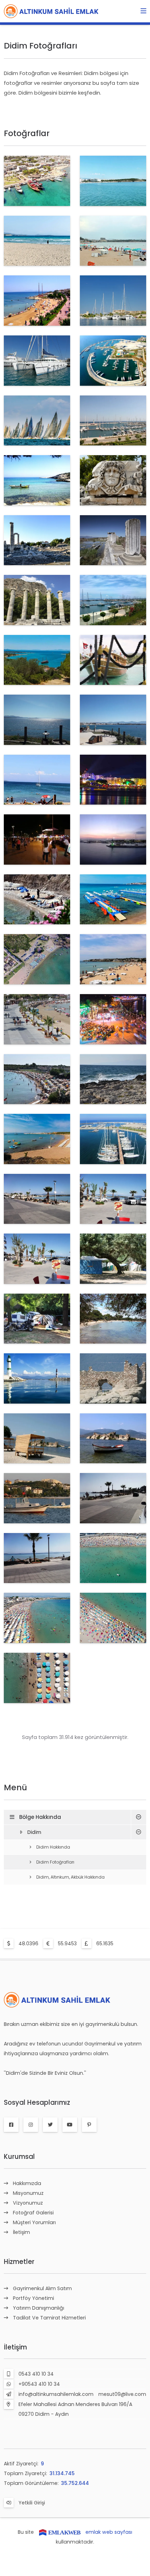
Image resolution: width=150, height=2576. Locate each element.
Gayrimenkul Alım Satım (42, 2288)
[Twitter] (50, 2125)
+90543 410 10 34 (39, 2384)
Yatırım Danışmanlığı (39, 2308)
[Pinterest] (89, 2125)
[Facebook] (11, 2125)
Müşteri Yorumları (34, 2222)
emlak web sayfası (109, 2532)
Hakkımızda (27, 2183)
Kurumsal (19, 2157)
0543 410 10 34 (36, 2374)
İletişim (21, 2232)
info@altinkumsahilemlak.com (56, 2394)
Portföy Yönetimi (33, 2298)
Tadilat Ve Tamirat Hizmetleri (49, 2318)
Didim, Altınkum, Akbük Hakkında (70, 1877)
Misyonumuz (28, 2193)
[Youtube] (70, 2125)
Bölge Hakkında (40, 1817)
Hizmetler (19, 2262)
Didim (34, 1832)
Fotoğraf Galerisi (33, 2213)
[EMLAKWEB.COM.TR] (60, 2532)
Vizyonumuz (28, 2203)
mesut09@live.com (122, 2394)
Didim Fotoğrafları (55, 1862)
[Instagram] (31, 2125)
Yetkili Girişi (32, 2503)
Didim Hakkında (53, 1847)
